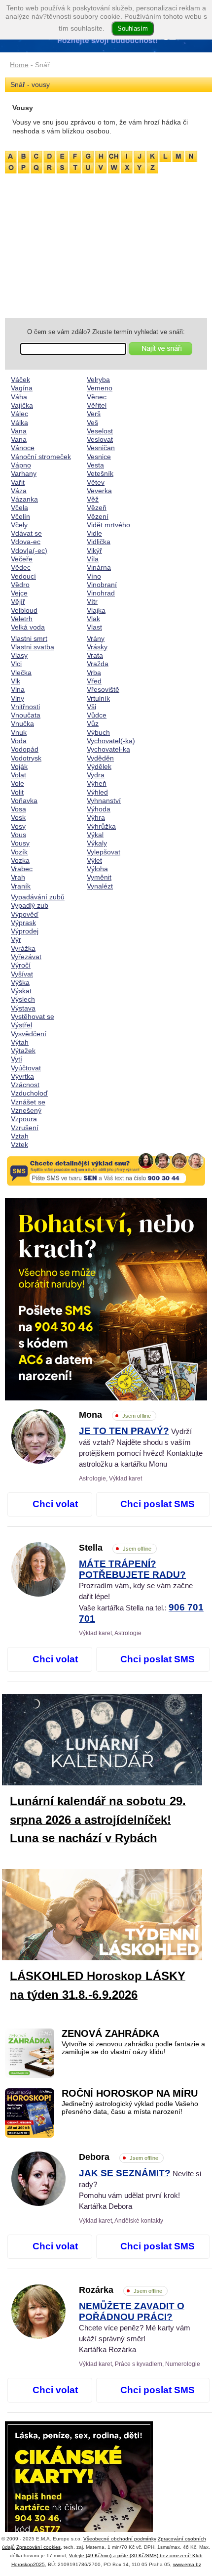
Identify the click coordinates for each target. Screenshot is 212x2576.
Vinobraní (102, 585)
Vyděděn (100, 758)
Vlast (94, 627)
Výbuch (98, 732)
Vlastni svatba (33, 647)
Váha (19, 397)
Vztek (19, 1144)
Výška (20, 982)
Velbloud (24, 610)
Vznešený (26, 1110)
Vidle (94, 533)
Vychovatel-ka (108, 749)
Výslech (23, 999)
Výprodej (25, 931)
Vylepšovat (104, 852)
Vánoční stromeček (41, 457)
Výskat (21, 991)
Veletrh (22, 619)
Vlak (93, 619)
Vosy (18, 826)
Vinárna (99, 567)
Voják (19, 766)
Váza (19, 491)
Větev (96, 482)
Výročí (21, 965)
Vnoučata (26, 715)
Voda (19, 741)
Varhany (24, 473)
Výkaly (97, 843)
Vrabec (22, 869)
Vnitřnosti (25, 707)
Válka (19, 422)
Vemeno (100, 388)
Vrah (18, 877)
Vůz (93, 723)
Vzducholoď (29, 1093)
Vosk (18, 817)
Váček (20, 380)
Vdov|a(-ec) (29, 550)
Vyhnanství (104, 801)
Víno (94, 576)
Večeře (22, 559)
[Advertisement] (106, 244)
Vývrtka (22, 1076)
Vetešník (100, 473)
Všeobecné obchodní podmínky (120, 2539)
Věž (93, 499)
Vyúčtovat (26, 1068)
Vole (18, 783)
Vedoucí (23, 576)
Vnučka (22, 723)
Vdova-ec (26, 542)
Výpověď (25, 914)
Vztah (20, 1136)
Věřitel (97, 405)
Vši (91, 707)
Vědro (20, 585)
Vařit (18, 482)
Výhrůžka (101, 826)
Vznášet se (28, 1102)
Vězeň (97, 507)
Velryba (98, 380)
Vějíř (18, 601)
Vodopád (25, 749)
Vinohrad (101, 593)
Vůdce (97, 715)
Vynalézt (100, 886)
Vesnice (99, 457)
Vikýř (94, 550)
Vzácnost (25, 1085)
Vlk (16, 681)
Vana (19, 431)
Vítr (92, 601)
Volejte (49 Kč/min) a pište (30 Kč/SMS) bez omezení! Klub (136, 2555)
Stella (115, 1548)
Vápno (21, 465)
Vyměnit (99, 877)
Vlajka (96, 610)
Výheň (97, 783)
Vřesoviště (103, 689)
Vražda (98, 664)
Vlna (18, 689)
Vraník (21, 886)
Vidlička (99, 542)
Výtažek (23, 1051)
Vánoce (23, 448)
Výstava (23, 1008)
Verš (94, 414)
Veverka (99, 491)
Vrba (94, 673)
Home (19, 65)
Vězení (98, 516)
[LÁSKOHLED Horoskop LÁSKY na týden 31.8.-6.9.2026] (110, 1917)
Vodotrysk (26, 758)
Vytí (17, 1059)
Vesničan (101, 448)
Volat (18, 775)
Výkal (95, 835)
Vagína (22, 388)
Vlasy (19, 655)
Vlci (16, 664)
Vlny (18, 698)
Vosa (18, 809)
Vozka (20, 860)
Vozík (19, 852)
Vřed (94, 681)
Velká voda (28, 627)
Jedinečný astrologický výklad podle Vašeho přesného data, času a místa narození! (130, 2108)
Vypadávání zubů (38, 897)
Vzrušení (25, 1128)
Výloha (97, 869)
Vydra (96, 775)
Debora (119, 2157)
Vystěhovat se (33, 1016)
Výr (16, 939)
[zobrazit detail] (38, 1461)
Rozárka (121, 2290)
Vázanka (24, 499)
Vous (18, 835)
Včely (19, 525)
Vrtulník (98, 698)
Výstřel (21, 1025)
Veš (92, 422)
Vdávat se (26, 533)
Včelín (20, 516)
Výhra (96, 817)
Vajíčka (22, 405)
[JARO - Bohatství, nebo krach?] (106, 1299)
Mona (115, 1415)
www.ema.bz (187, 2564)
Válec (19, 414)
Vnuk (19, 732)
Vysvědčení (29, 1034)
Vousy (20, 843)
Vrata (95, 655)
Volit (17, 792)
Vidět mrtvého (108, 525)
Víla (93, 559)
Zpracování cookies (38, 2547)
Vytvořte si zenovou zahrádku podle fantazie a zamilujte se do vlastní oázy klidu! (133, 2048)
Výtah (20, 1042)
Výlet (94, 860)
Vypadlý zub (30, 905)
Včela (19, 507)
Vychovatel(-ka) (111, 741)
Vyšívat (22, 974)
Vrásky (97, 647)
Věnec (97, 397)
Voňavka (24, 801)
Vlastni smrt (29, 638)
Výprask (23, 923)
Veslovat (100, 439)
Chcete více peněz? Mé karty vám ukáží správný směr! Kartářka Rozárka (135, 2328)
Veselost (100, 431)
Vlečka (21, 673)
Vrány (96, 638)
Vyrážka (23, 948)
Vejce (19, 593)
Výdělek (99, 766)
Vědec (21, 567)
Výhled (97, 792)
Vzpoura (24, 1119)
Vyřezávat (26, 957)
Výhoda (99, 809)
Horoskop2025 (28, 2564)
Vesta (95, 465)
